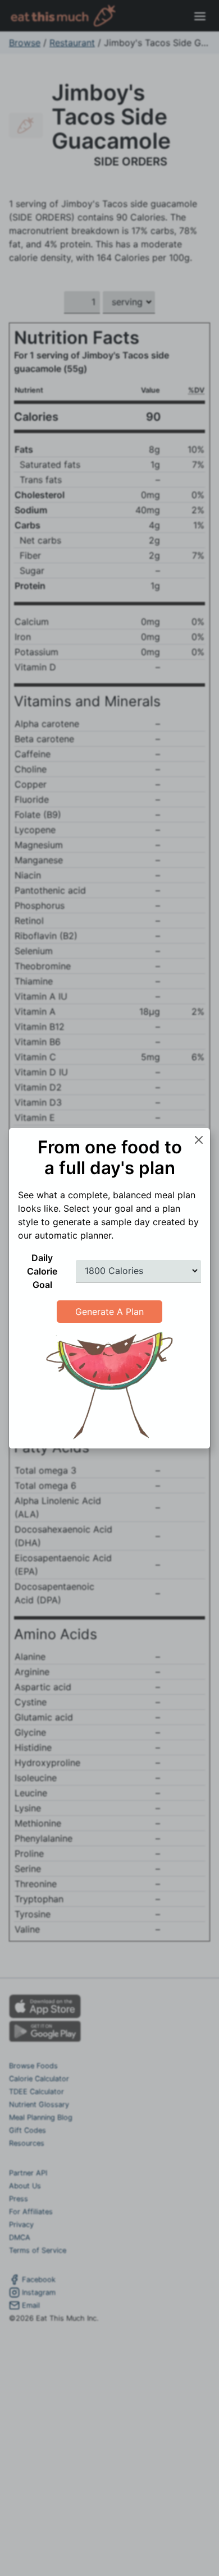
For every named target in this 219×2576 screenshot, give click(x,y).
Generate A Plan (109, 1312)
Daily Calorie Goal (42, 1271)
